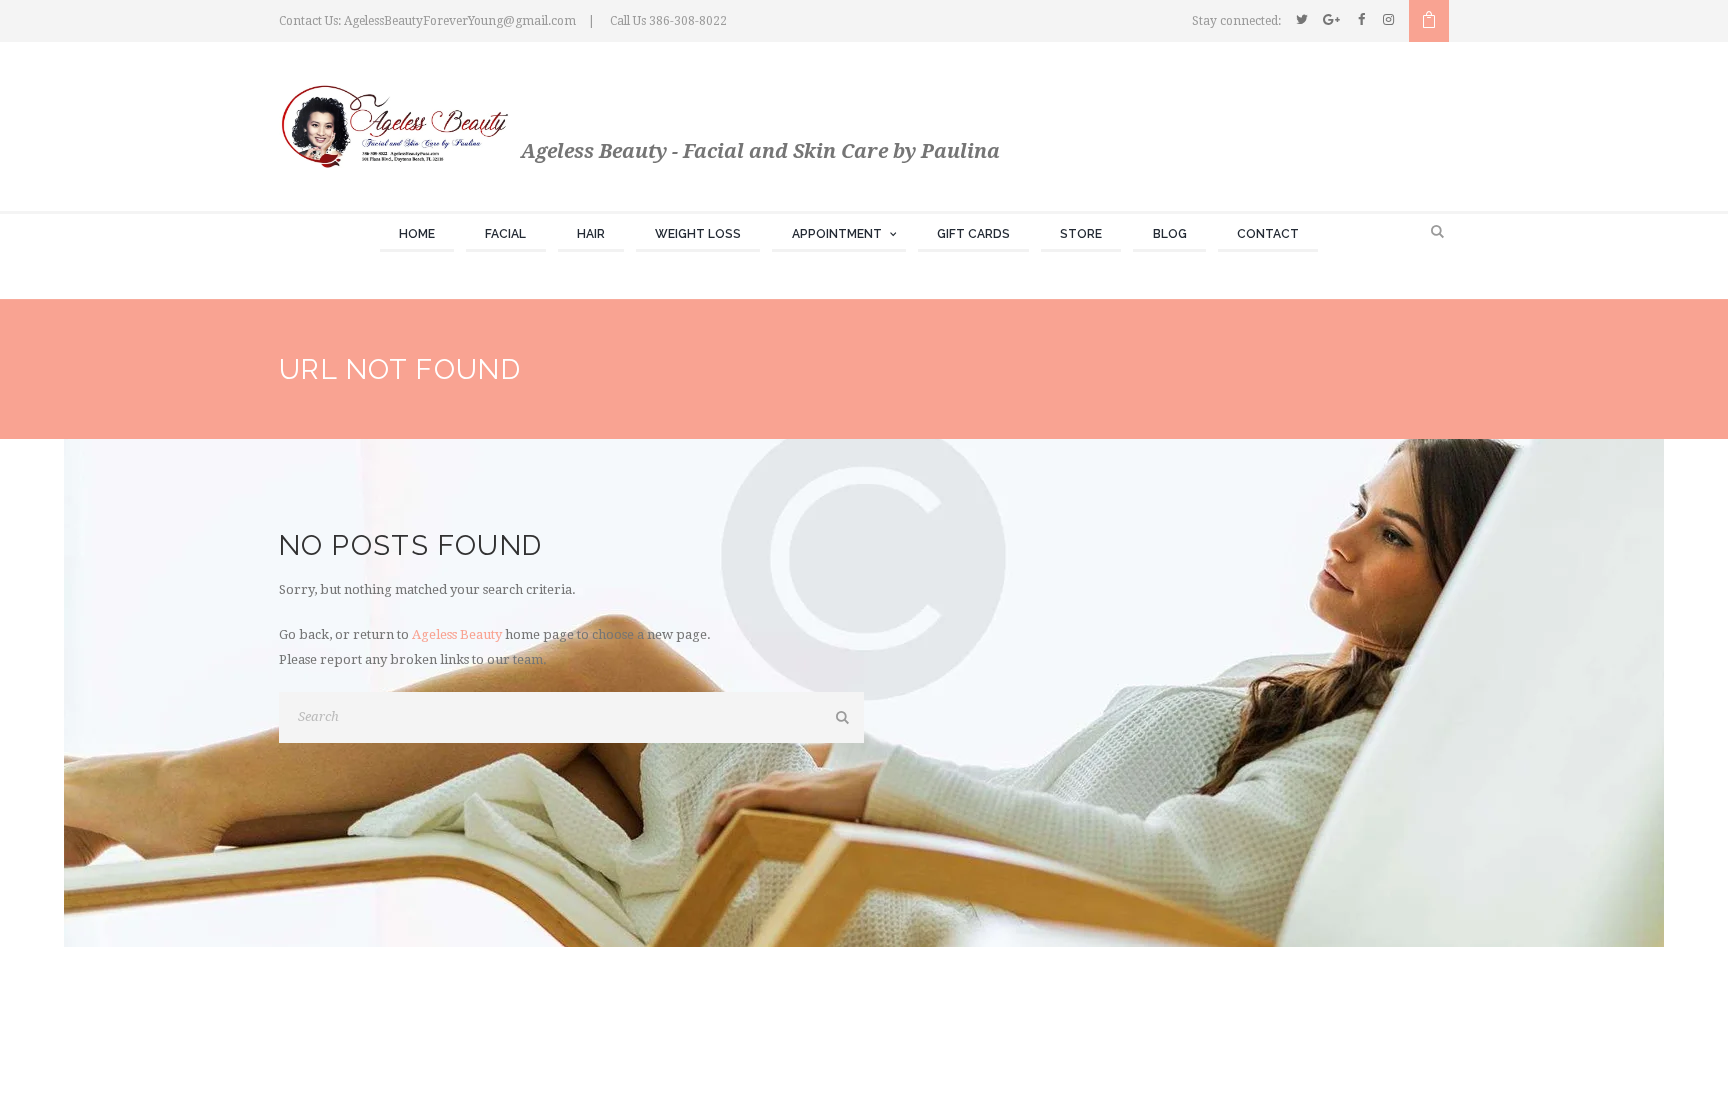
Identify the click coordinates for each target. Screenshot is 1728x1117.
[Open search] (1440, 232)
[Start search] (844, 718)
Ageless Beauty (457, 634)
